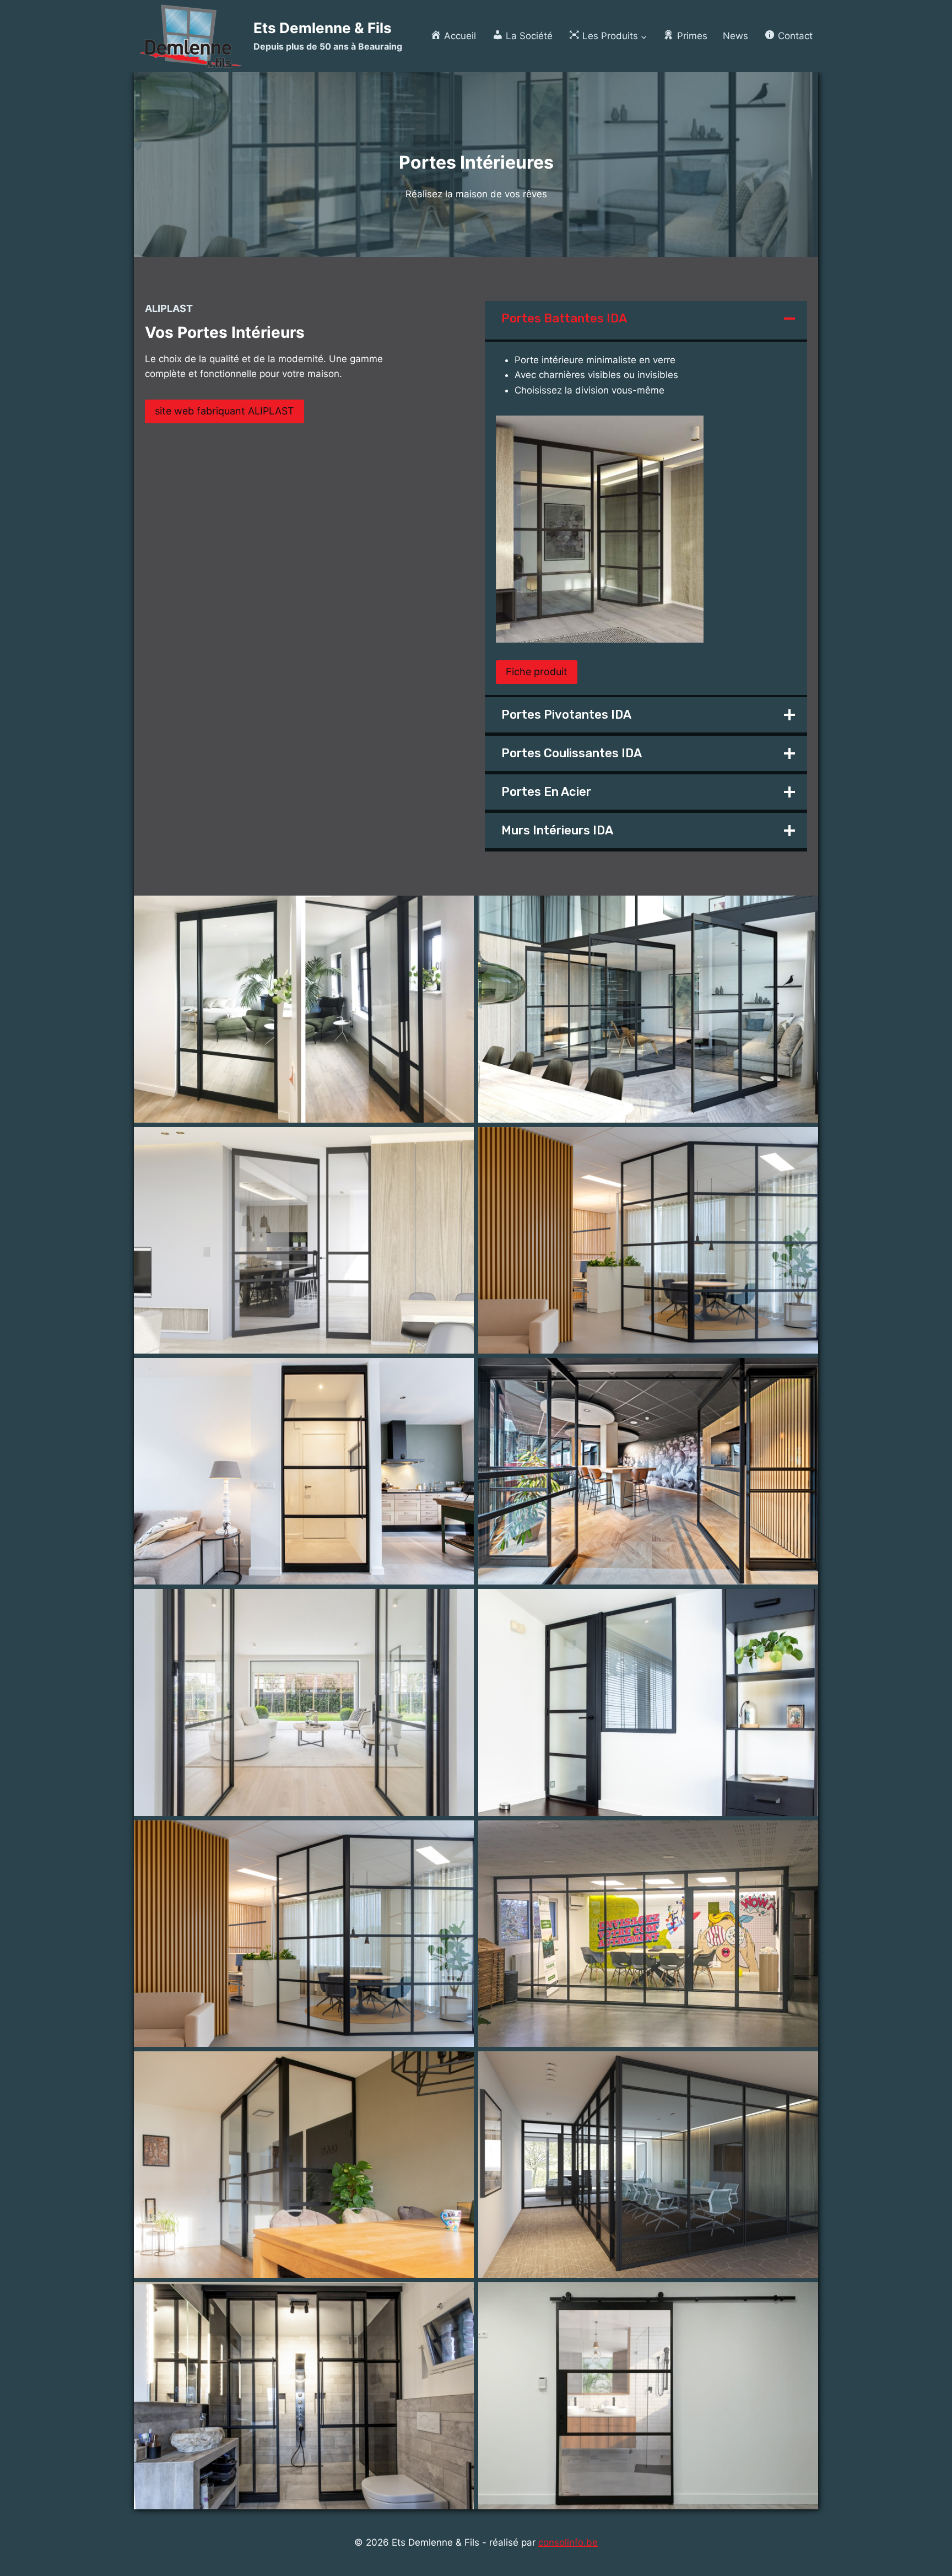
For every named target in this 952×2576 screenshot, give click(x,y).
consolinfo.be (568, 2542)
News (735, 36)
